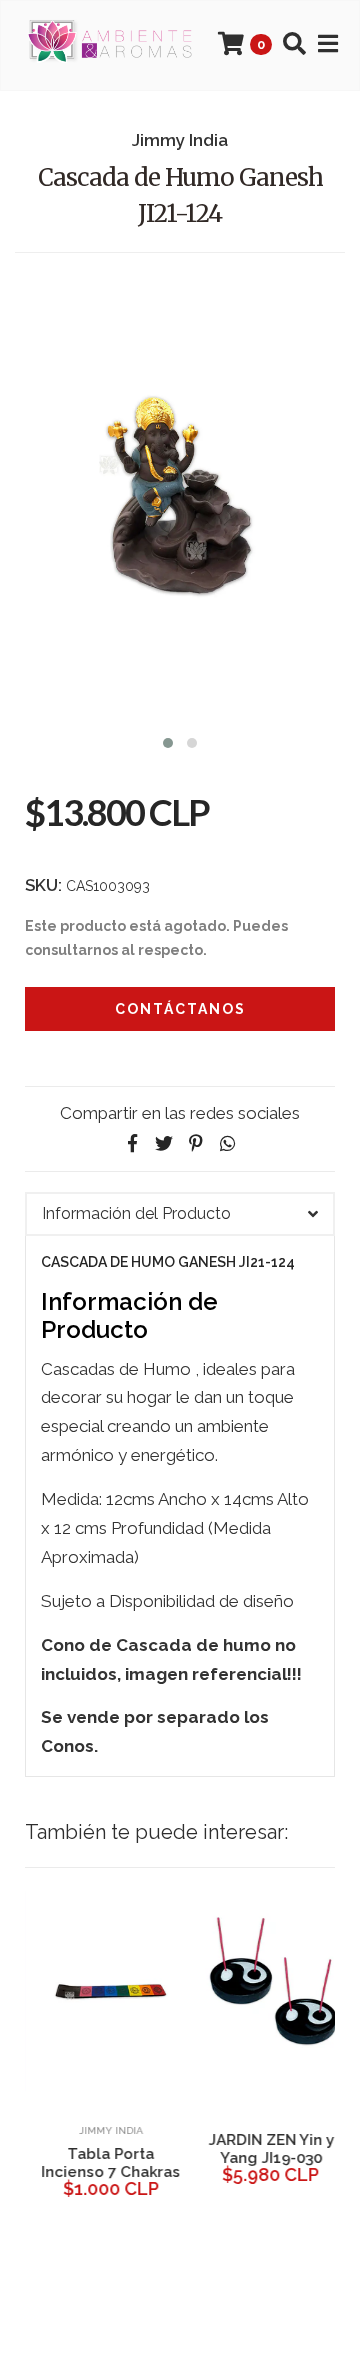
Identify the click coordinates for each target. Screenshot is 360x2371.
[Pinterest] (196, 1143)
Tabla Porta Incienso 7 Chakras (100, 2163)
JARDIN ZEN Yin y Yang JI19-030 (260, 2149)
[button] (168, 740)
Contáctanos (180, 1009)
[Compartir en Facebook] (132, 1143)
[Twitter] (164, 1143)
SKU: (43, 885)
